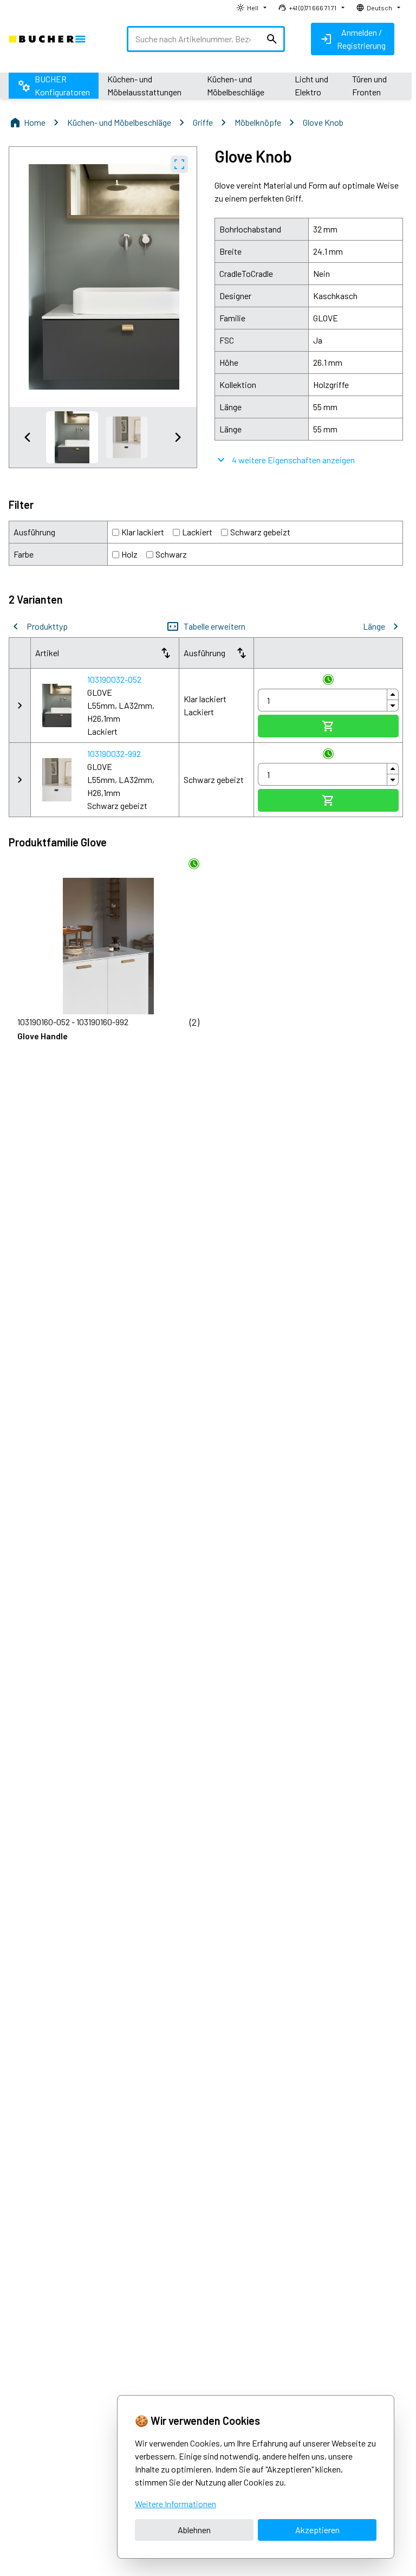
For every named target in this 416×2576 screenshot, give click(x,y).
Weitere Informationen (175, 2504)
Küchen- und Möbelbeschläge (119, 122)
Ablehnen (194, 2530)
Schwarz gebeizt (260, 532)
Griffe (203, 122)
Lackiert (197, 532)
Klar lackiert (143, 532)
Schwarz (171, 554)
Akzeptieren (317, 2530)
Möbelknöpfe (258, 122)
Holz (129, 554)
